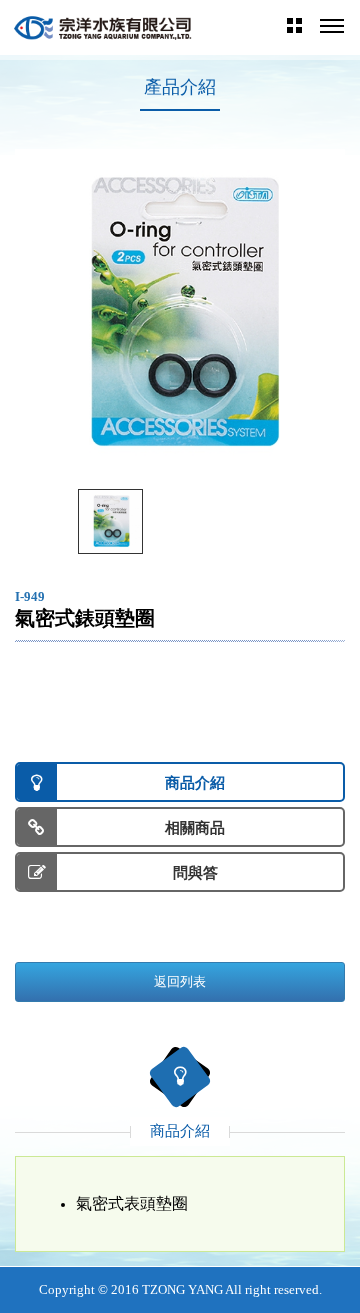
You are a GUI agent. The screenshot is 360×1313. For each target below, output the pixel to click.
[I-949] (110, 521)
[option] (180, 314)
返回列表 (180, 981)
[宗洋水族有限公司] (104, 27)
